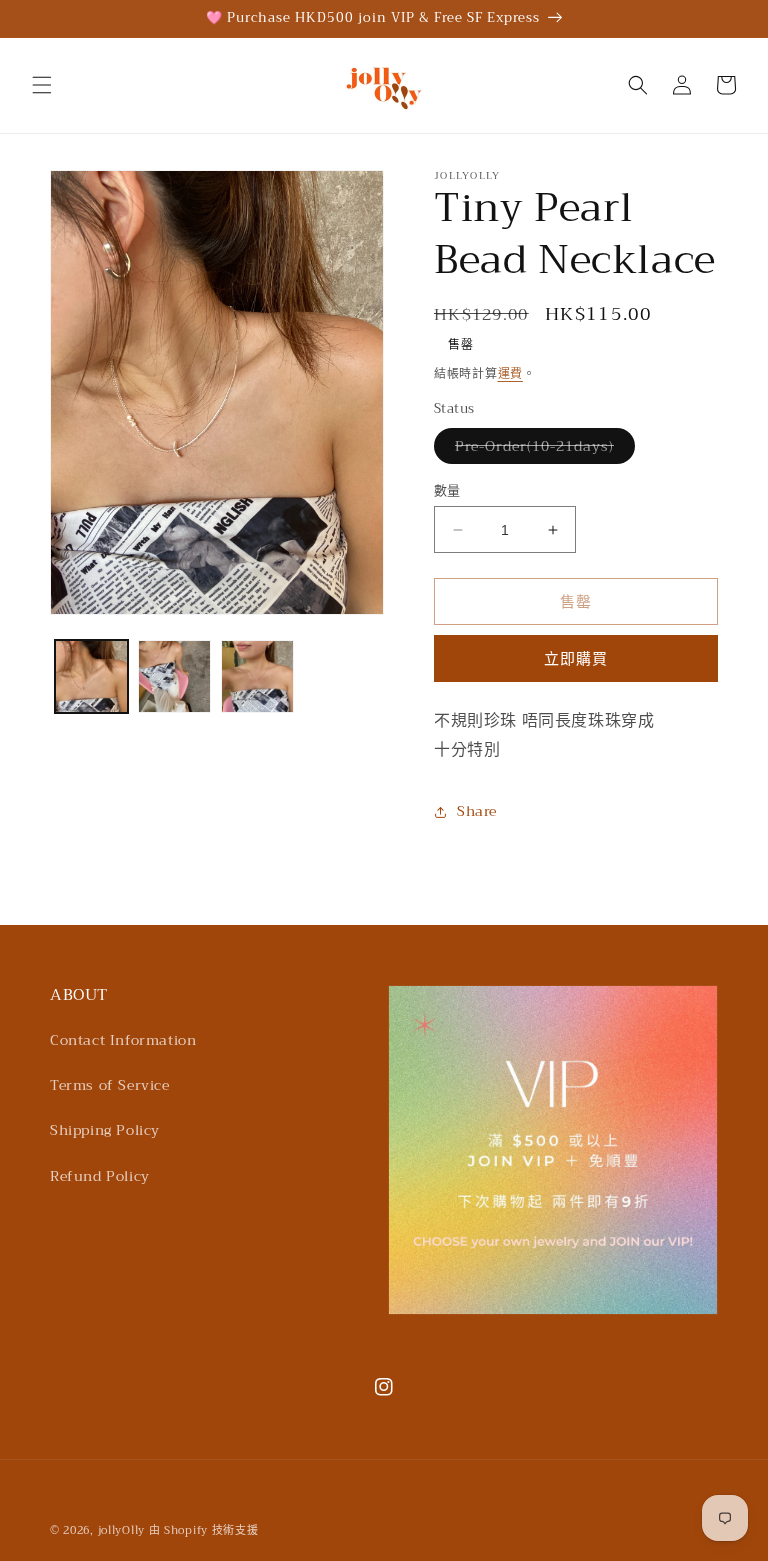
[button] (42, 85)
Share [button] (477, 811)
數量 (447, 491)
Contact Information (123, 1040)
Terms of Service (110, 1085)
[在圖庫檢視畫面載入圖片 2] (174, 676)
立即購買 (576, 659)
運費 (510, 374)
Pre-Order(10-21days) (541, 448)
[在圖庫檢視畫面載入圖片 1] (91, 676)
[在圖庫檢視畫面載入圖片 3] (257, 676)
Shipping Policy (105, 1130)
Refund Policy (100, 1176)
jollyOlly (121, 1530)
